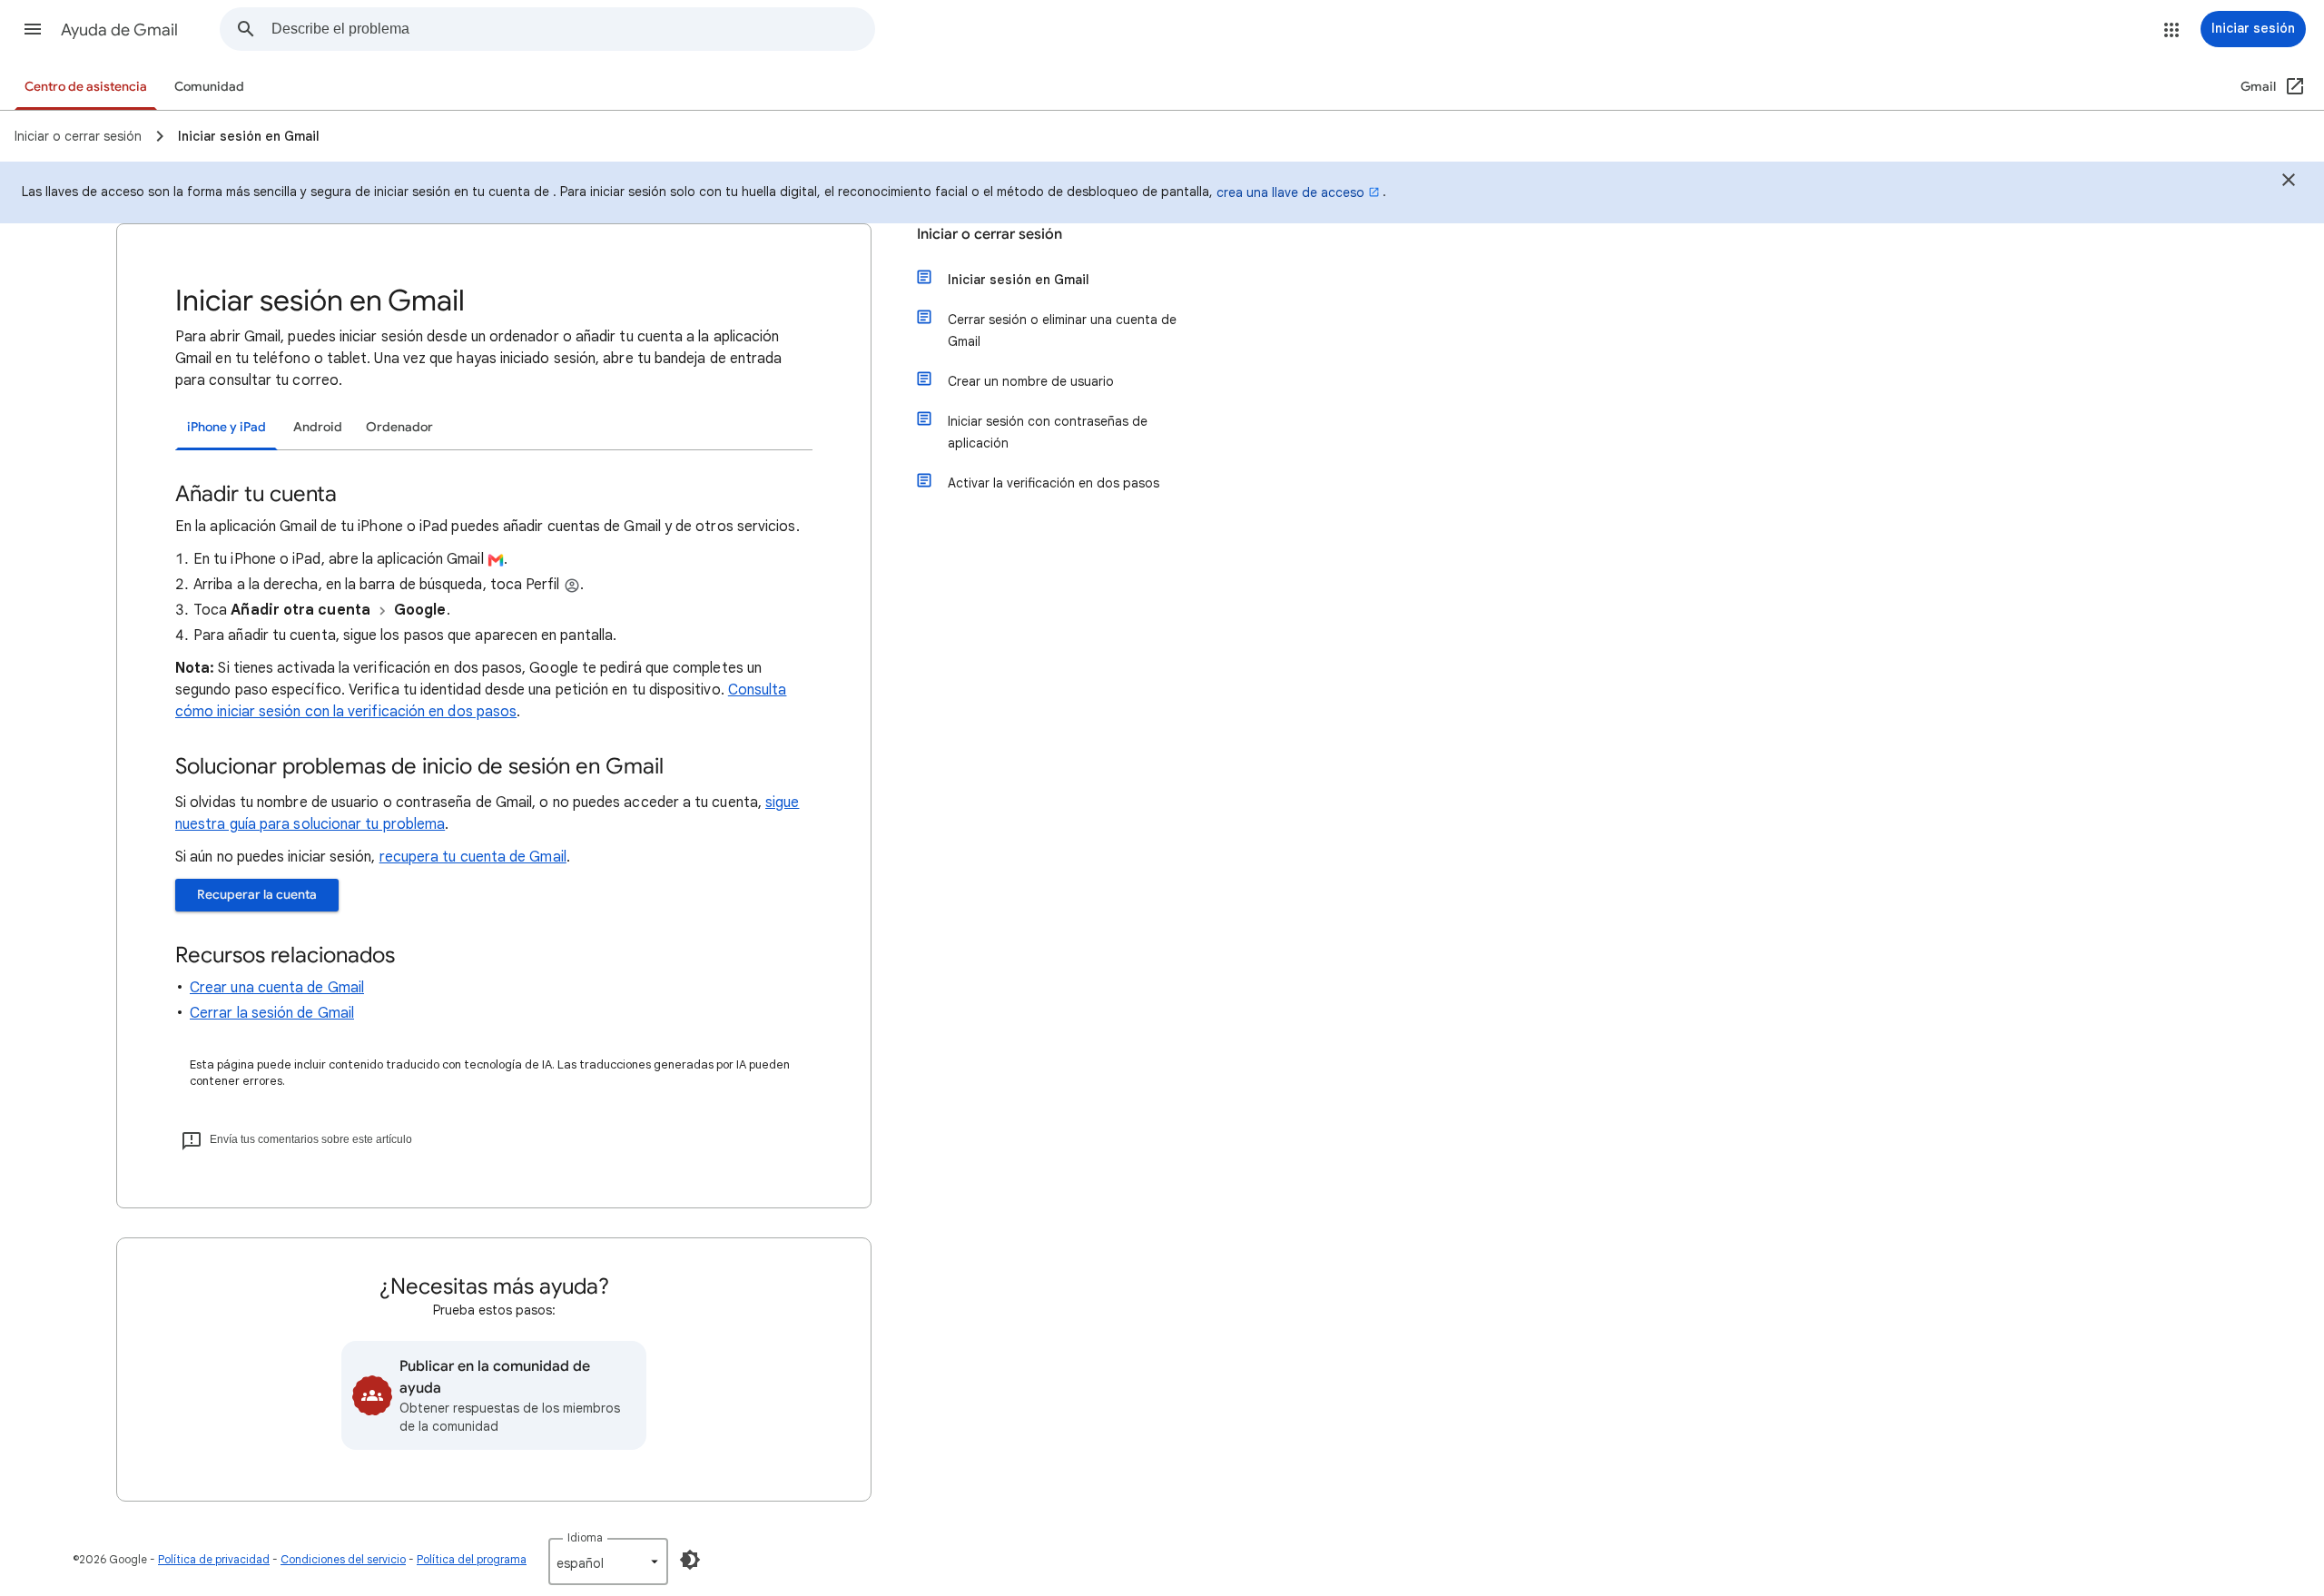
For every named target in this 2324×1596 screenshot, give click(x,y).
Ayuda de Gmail (119, 30)
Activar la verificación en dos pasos (1054, 483)
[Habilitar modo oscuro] (690, 1560)
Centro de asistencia (86, 87)
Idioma (585, 1537)
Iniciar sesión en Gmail (1019, 280)
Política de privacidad (214, 1559)
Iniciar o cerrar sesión (990, 234)
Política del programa (472, 1559)
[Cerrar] (2289, 182)
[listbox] (608, 1562)
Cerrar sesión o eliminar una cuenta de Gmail (1062, 330)
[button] (33, 29)
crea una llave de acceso (1290, 192)
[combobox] (573, 29)
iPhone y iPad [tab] (226, 427)
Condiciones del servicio (343, 1559)
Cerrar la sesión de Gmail (272, 1013)
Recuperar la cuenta (257, 895)
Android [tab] (318, 427)
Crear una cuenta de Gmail (277, 988)
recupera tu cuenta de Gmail (473, 857)
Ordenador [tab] (399, 427)
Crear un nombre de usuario (1031, 381)
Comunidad (209, 87)
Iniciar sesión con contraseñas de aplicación (1048, 432)
